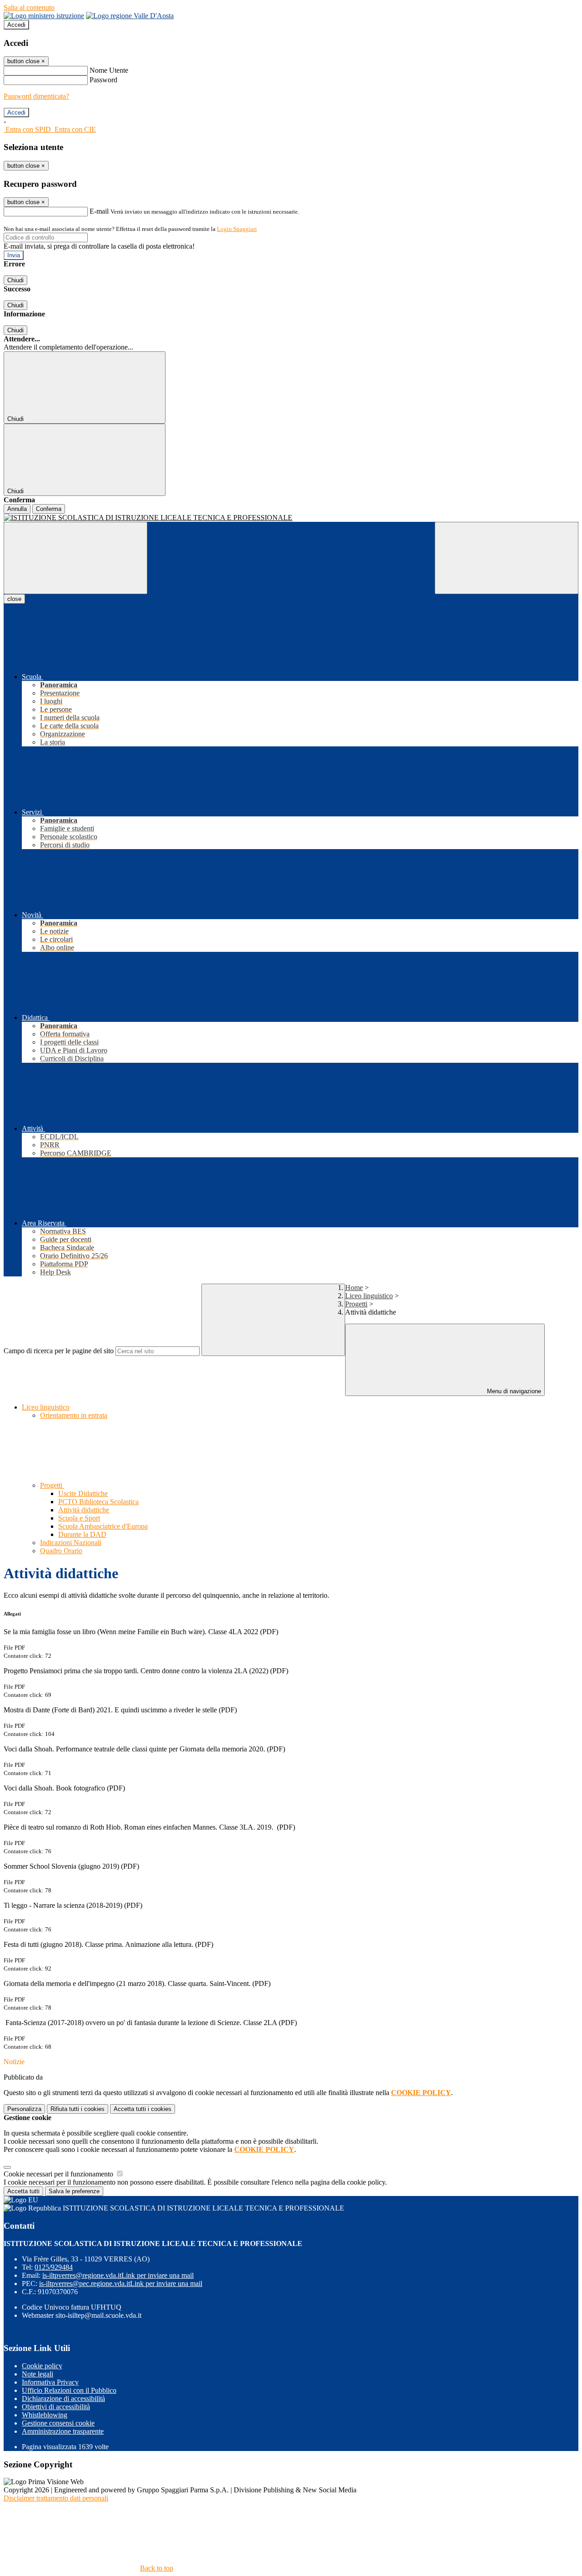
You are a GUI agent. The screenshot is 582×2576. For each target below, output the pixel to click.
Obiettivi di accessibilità (56, 2407)
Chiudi (15, 280)
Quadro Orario (61, 1551)
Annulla (17, 509)
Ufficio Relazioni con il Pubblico (69, 2390)
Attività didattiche (84, 1510)
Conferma (49, 509)
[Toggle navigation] (75, 558)
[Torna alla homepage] (291, 518)
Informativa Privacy (50, 2382)
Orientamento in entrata (74, 1415)
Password (103, 80)
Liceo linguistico (369, 1296)
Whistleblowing (45, 2415)
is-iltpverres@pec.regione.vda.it (121, 2283)
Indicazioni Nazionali (71, 1543)
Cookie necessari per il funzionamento (59, 2174)
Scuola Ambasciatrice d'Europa (103, 1526)
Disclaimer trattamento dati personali (56, 2498)
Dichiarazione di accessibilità (63, 2398)
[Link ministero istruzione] (44, 16)
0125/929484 (54, 2267)
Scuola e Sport (79, 1518)
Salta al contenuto (29, 8)
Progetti (356, 1304)
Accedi (16, 25)
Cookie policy (42, 2366)
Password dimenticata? (36, 96)
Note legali (38, 2374)
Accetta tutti (143, 2109)
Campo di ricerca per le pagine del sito (59, 1351)
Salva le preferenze (74, 2191)
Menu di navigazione (513, 1391)
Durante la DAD (82, 1534)
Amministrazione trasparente (63, 2431)
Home (354, 1288)
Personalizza (24, 2109)
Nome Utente (109, 70)
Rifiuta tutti (78, 2109)
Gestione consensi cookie (58, 2423)
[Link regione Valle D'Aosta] (130, 16)
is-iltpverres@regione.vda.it (118, 2275)
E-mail (99, 211)
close (14, 599)
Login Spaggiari (237, 229)
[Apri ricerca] (507, 558)
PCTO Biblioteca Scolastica (98, 1502)
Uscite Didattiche (83, 1493)
